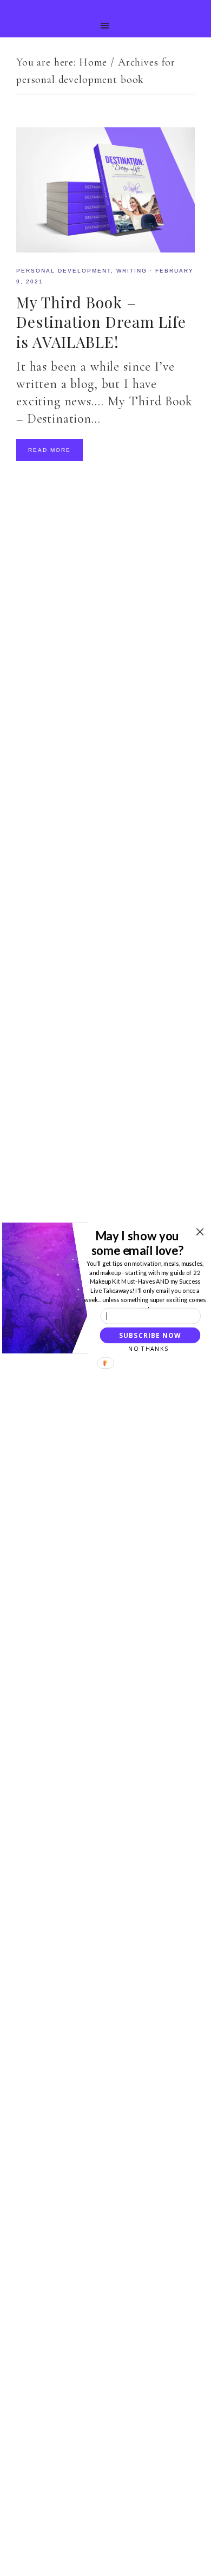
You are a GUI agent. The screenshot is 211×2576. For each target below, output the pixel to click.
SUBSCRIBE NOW (150, 1335)
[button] (137, 1243)
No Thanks (148, 1349)
